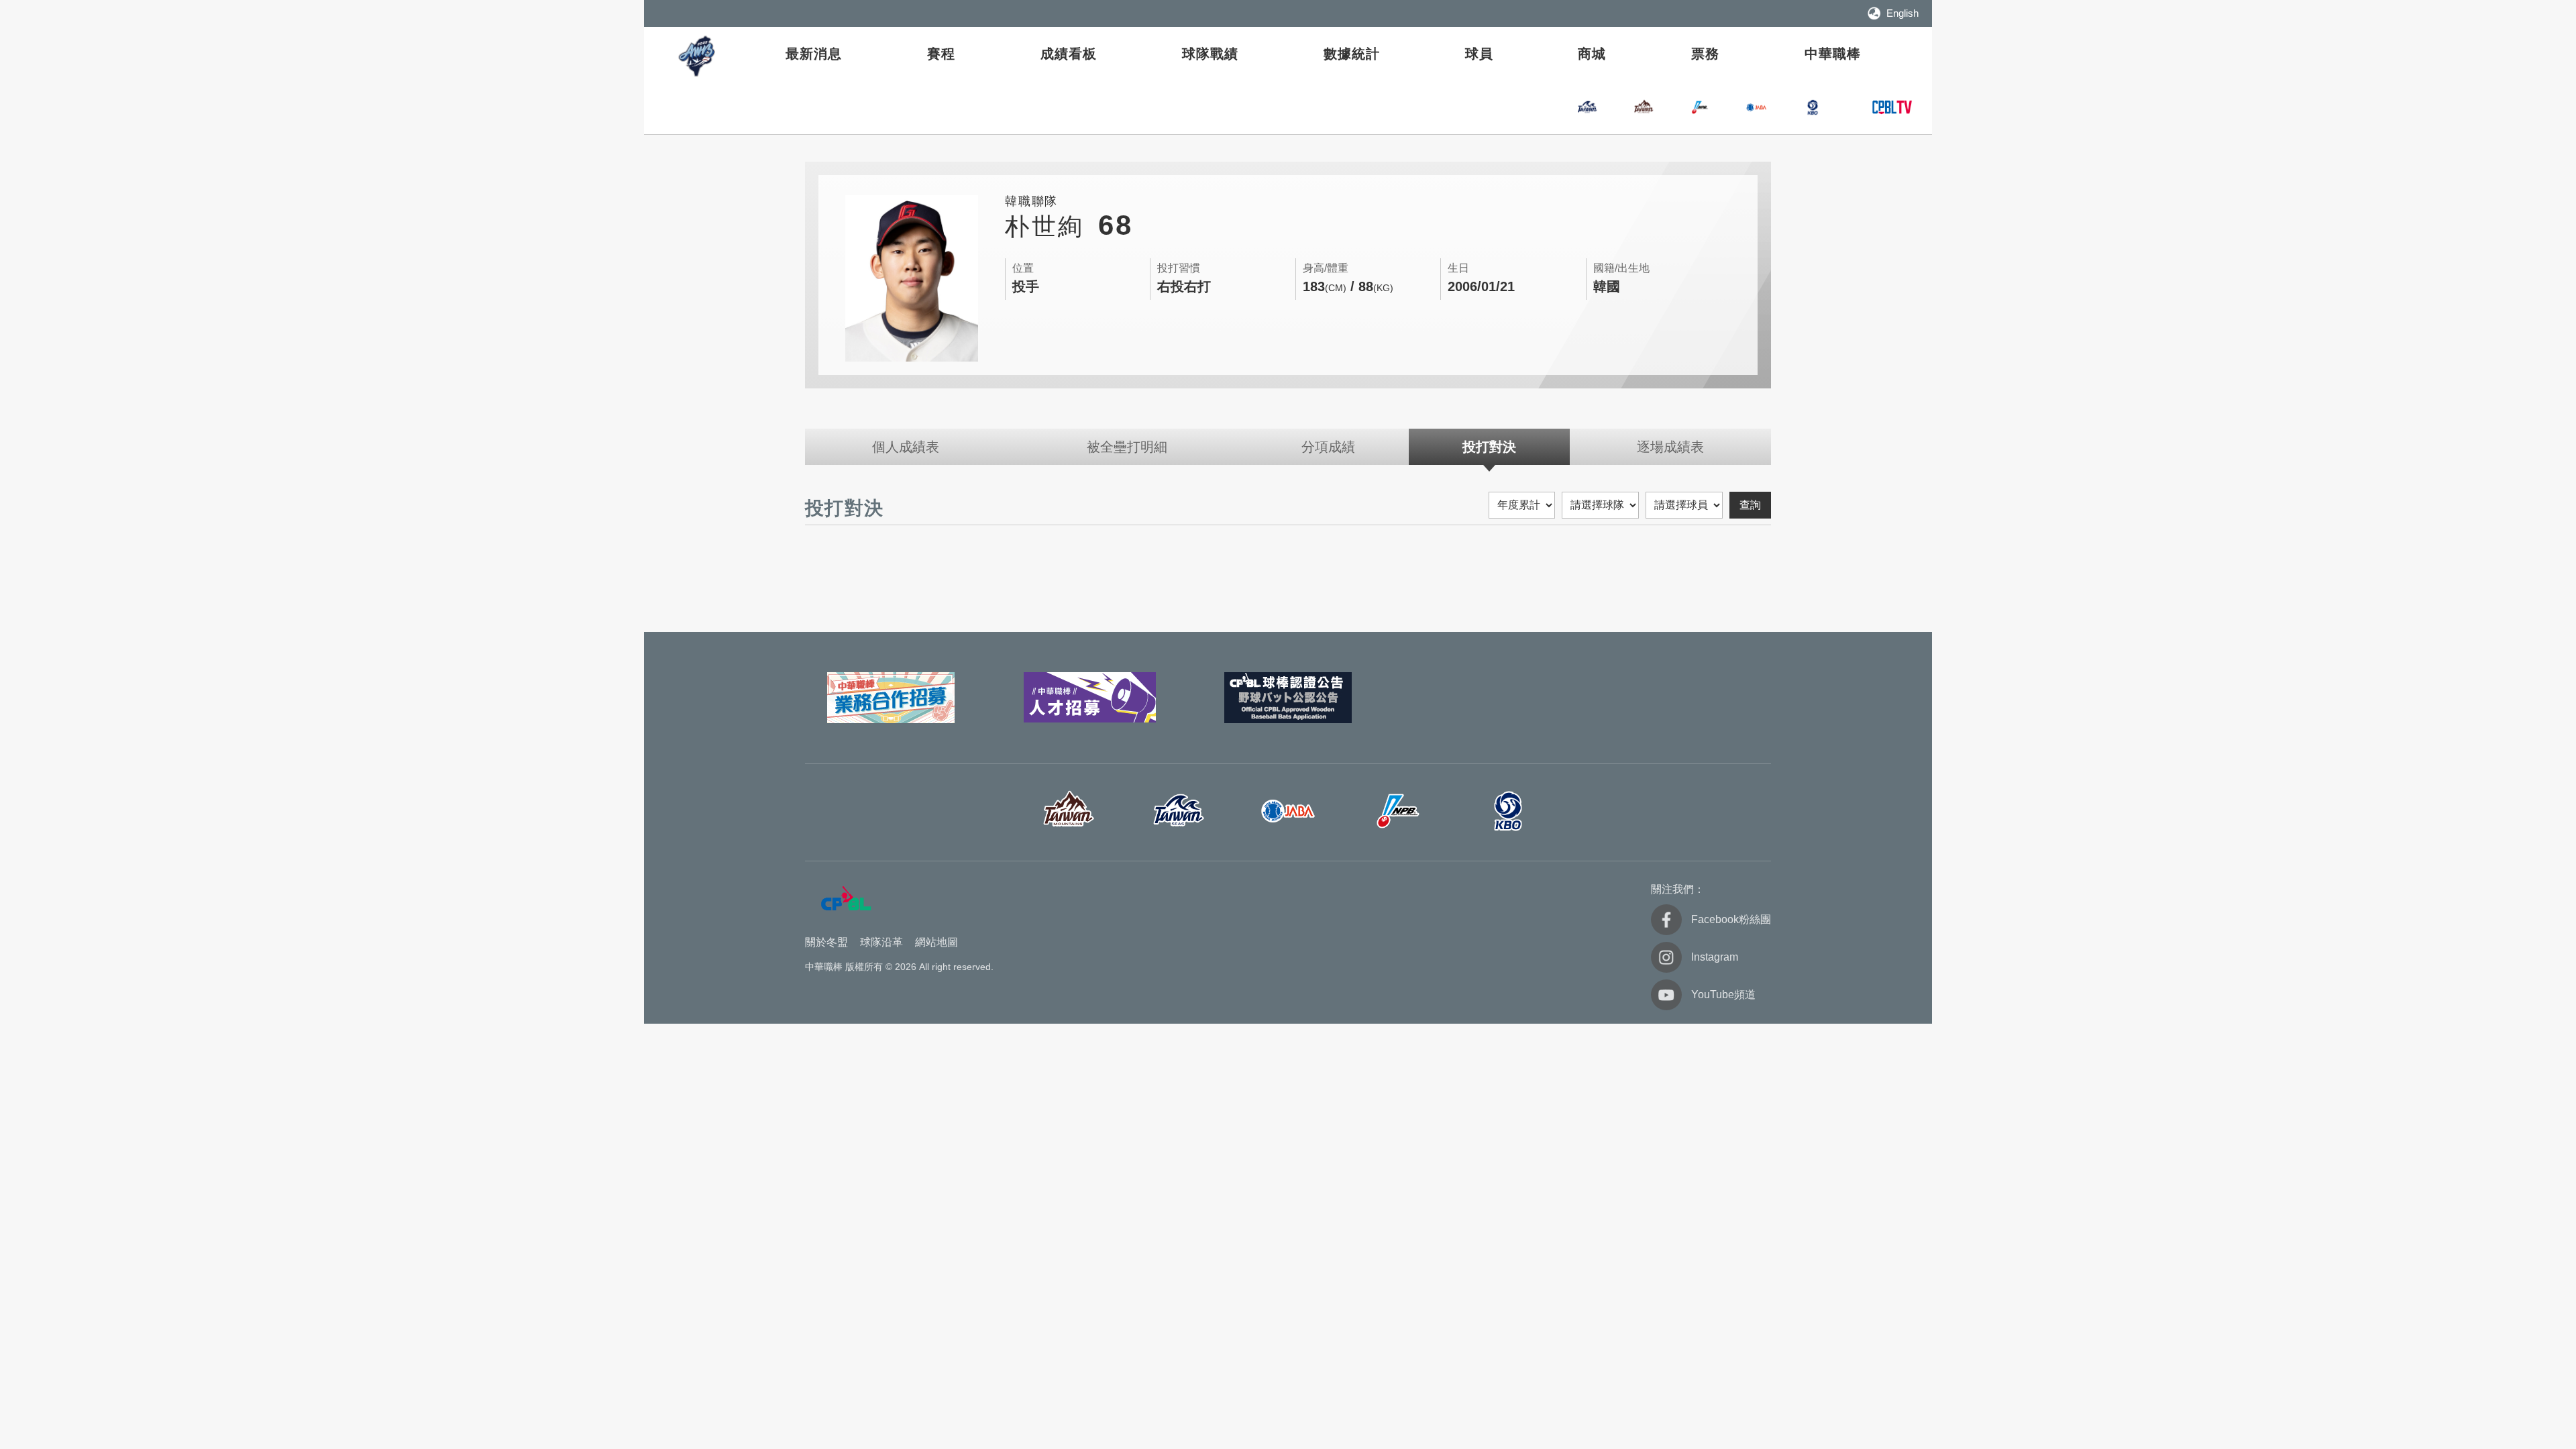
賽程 (941, 54)
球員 (1479, 54)
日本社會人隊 (1756, 107)
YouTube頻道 (1723, 995)
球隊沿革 (881, 942)
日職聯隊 (1700, 107)
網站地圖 (936, 942)
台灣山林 (1644, 107)
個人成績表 (906, 447)
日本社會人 (1288, 811)
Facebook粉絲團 (1731, 919)
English (1902, 13)
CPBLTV (1892, 107)
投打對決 (1489, 447)
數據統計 (1352, 54)
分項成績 (1328, 447)
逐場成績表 (1670, 447)
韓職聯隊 (1813, 107)
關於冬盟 (826, 942)
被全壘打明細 (1127, 447)
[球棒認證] (1288, 698)
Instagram (1715, 957)
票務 (1705, 54)
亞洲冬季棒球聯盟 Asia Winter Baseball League (698, 56)
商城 (1592, 54)
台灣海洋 (1587, 107)
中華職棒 (1833, 54)
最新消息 (814, 54)
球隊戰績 (1210, 54)
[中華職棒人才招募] (1089, 698)
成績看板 (1069, 54)
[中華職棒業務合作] (891, 698)
